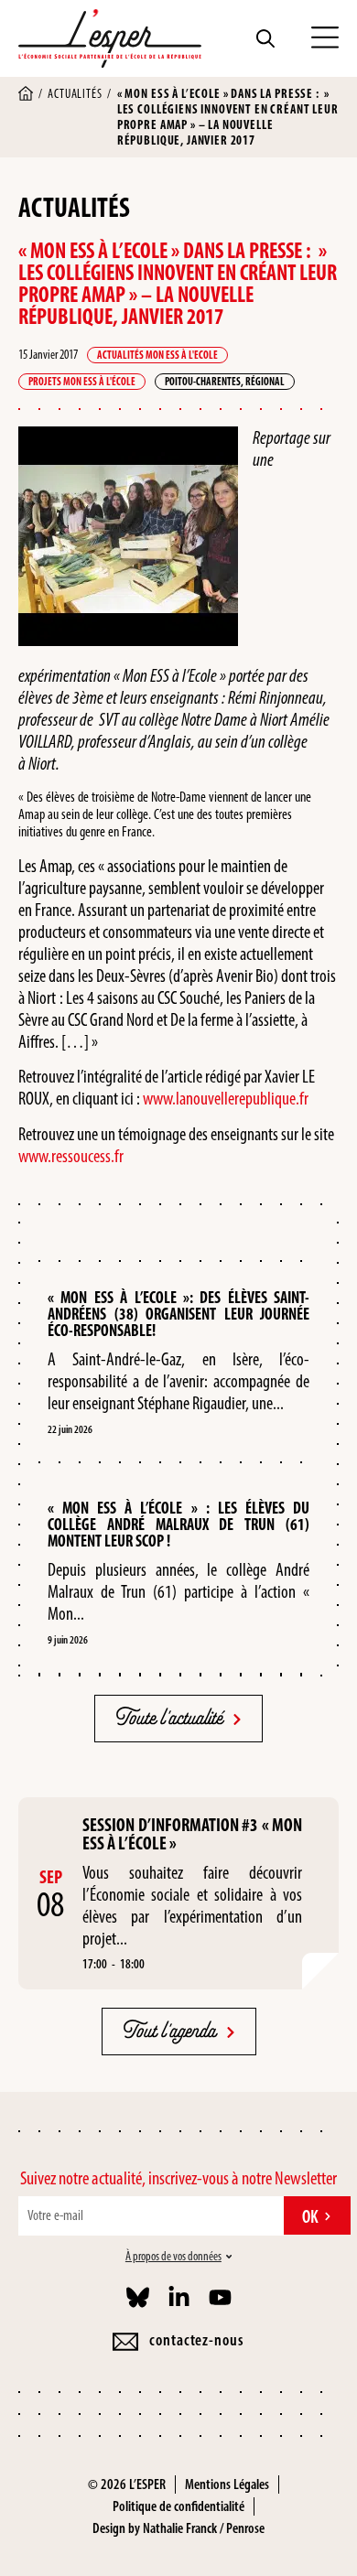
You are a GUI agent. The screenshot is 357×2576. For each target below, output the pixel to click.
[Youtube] (220, 2297)
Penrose (245, 2528)
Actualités (75, 94)
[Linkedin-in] (179, 2297)
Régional (265, 382)
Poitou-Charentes (203, 382)
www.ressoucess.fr (71, 1156)
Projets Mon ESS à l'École (82, 382)
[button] (325, 38)
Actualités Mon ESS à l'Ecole (157, 355)
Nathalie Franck (180, 2528)
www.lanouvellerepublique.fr (226, 1098)
